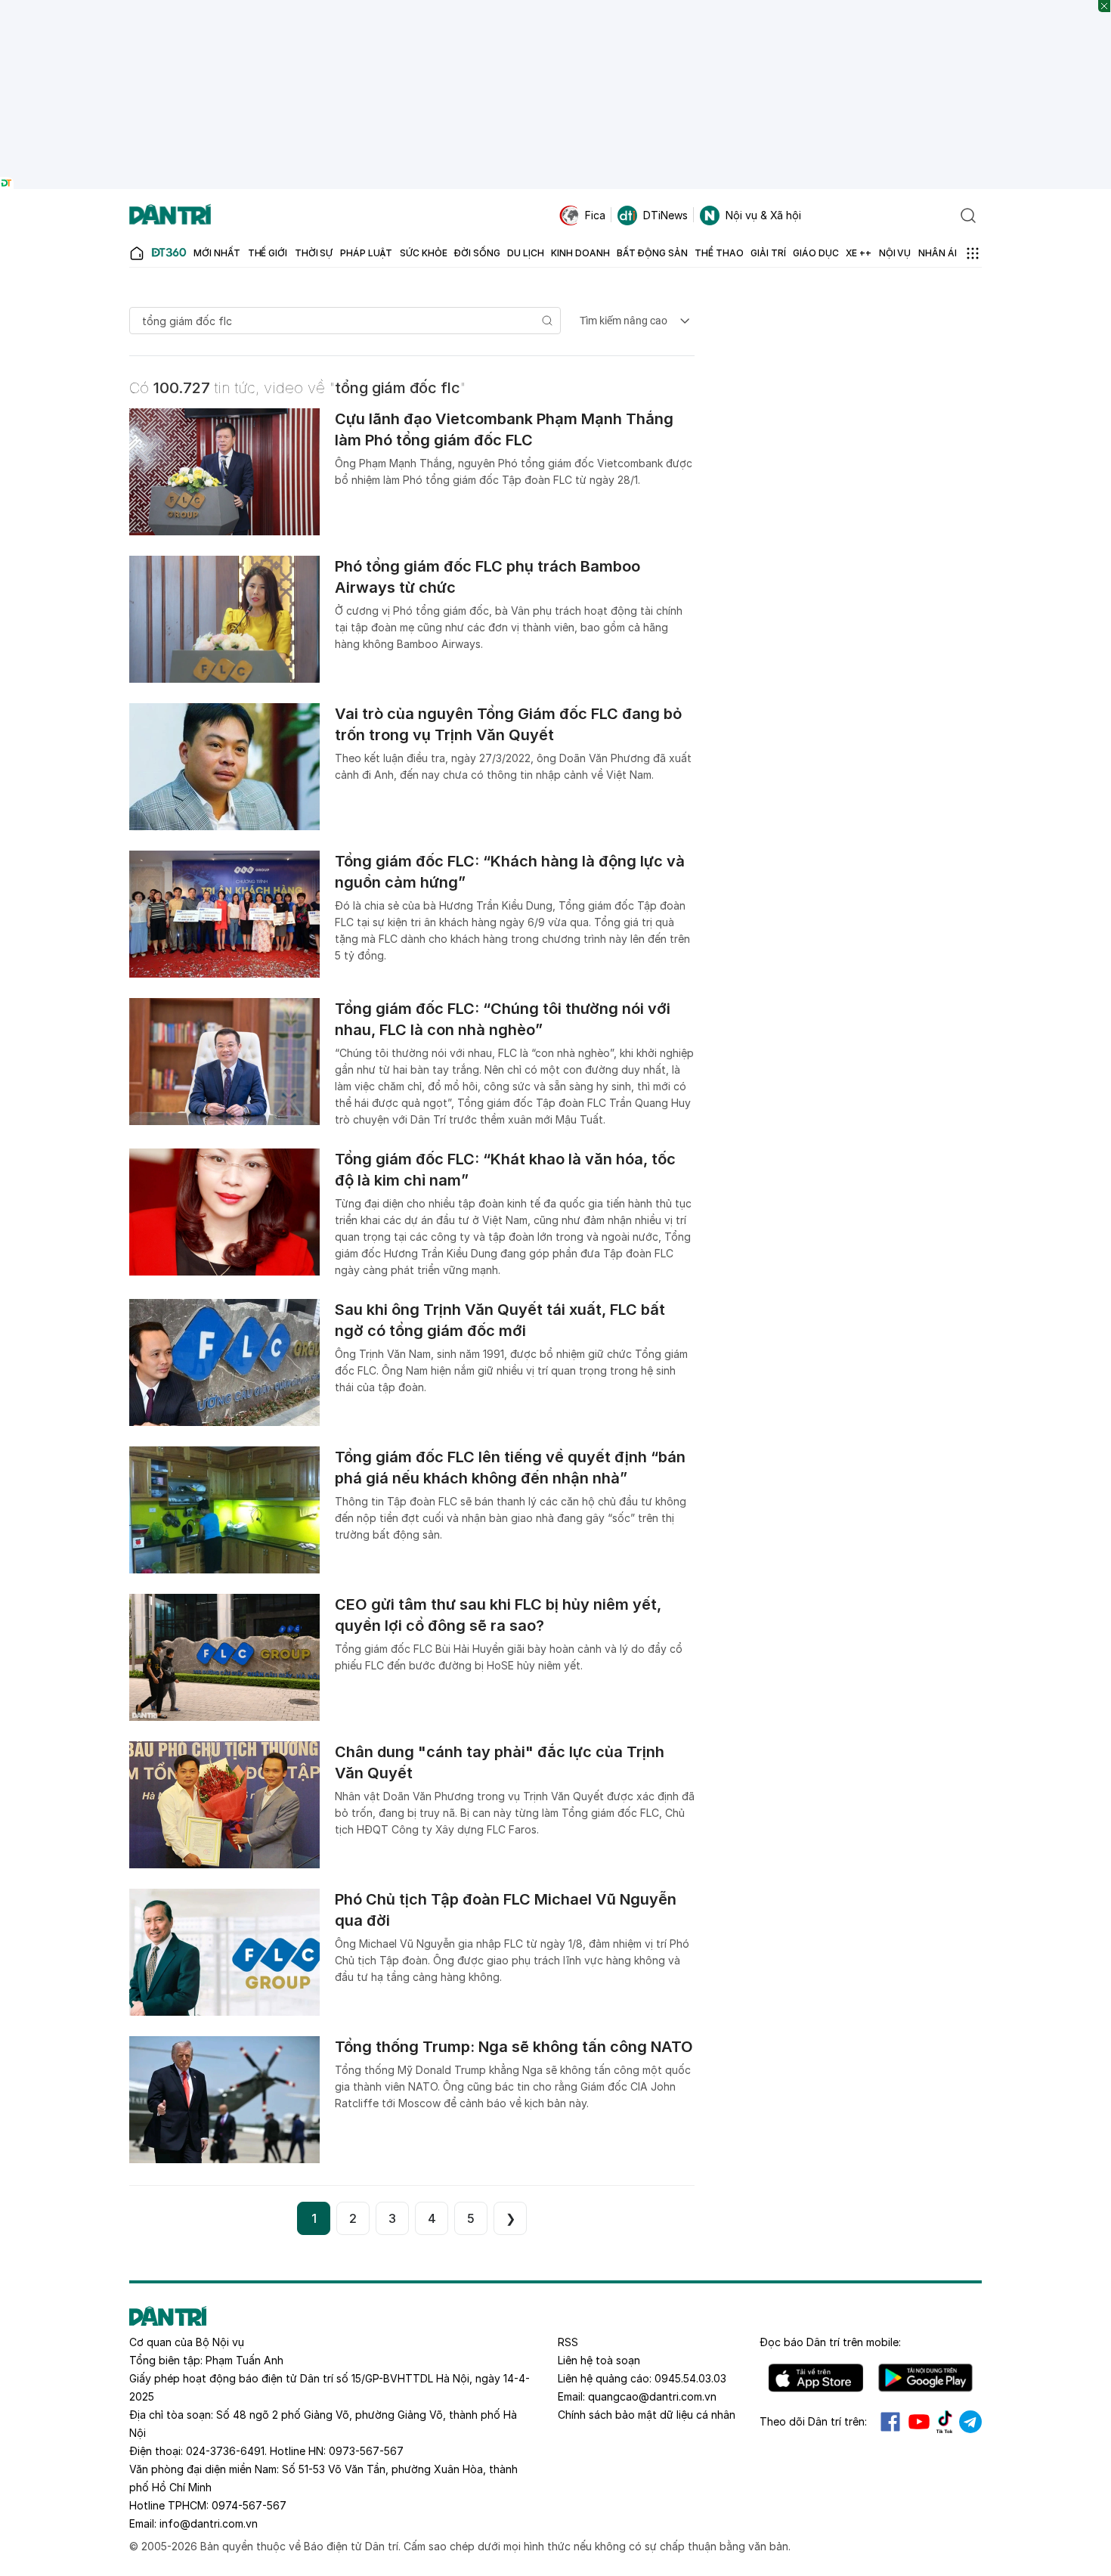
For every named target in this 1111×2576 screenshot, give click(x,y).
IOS (816, 2378)
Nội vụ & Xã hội (763, 215)
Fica (595, 215)
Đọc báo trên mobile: (830, 2342)
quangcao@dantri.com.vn (652, 2396)
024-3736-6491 (225, 2451)
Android (925, 2378)
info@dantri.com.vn (209, 2523)
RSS (568, 2342)
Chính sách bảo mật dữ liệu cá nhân (647, 2415)
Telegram (970, 2422)
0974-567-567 (249, 2505)
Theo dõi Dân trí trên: (813, 2421)
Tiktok (945, 2422)
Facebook (890, 2422)
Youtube (919, 2422)
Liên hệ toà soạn (599, 2360)
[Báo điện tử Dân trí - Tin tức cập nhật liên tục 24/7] (170, 215)
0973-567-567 (366, 2451)
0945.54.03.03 (690, 2378)
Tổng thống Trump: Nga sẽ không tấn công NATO (514, 2047)
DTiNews (665, 215)
